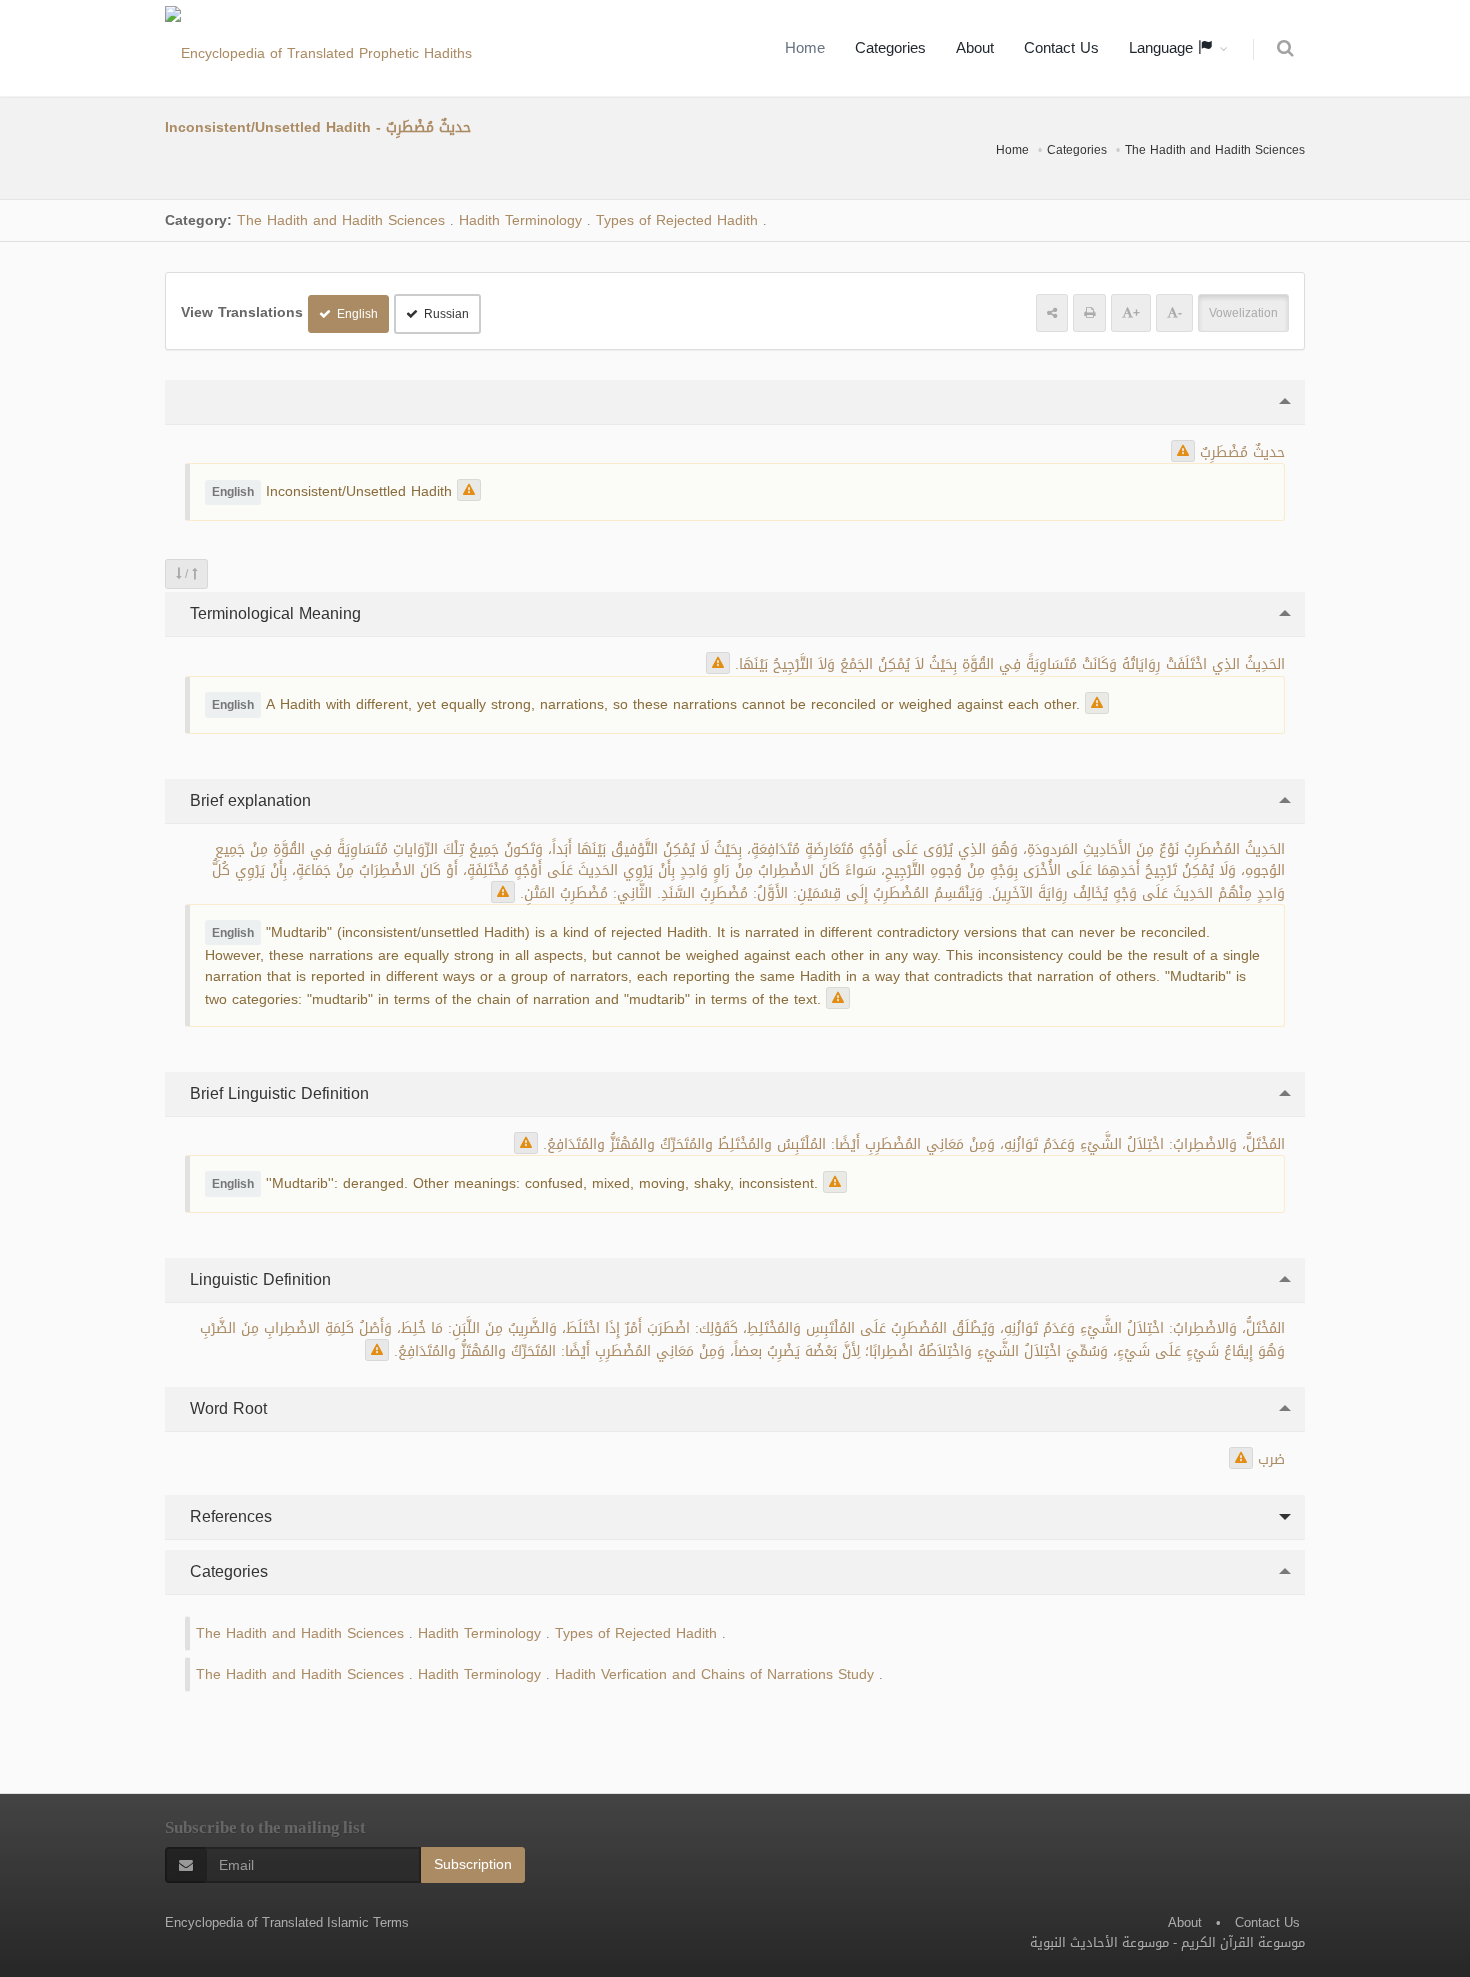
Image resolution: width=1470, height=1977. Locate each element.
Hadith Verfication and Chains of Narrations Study (714, 1674)
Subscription (473, 1864)
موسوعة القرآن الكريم (1243, 1942)
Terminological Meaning (273, 613)
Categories (890, 48)
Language (1163, 48)
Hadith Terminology (520, 220)
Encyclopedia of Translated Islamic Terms (287, 1922)
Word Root (226, 1408)
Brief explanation (248, 800)
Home (805, 48)
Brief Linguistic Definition (277, 1093)
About (975, 48)
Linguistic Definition (258, 1279)
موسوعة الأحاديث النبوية (1099, 1942)
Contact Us (1061, 48)
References (228, 1516)
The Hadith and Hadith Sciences (1215, 150)
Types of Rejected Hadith (677, 220)
